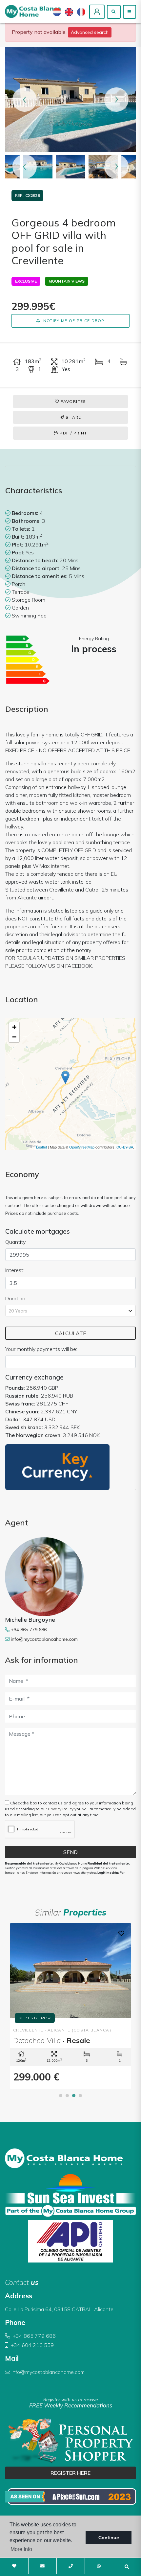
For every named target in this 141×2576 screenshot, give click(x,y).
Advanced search (90, 32)
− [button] (14, 1037)
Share (73, 417)
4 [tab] (80, 2096)
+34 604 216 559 (32, 2345)
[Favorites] (121, 1933)
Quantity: (16, 1242)
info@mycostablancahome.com (44, 1639)
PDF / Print (73, 433)
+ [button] (14, 1027)
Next (116, 100)
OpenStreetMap (82, 1147)
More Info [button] (21, 2549)
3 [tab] (74, 2096)
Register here (70, 2473)
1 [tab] (61, 2096)
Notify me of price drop (73, 321)
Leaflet (41, 1147)
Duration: (16, 1298)
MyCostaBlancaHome (33, 12)
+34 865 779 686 (28, 1630)
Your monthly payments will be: (41, 1349)
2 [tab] (67, 2096)
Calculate (71, 1333)
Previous (25, 100)
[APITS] (70, 2496)
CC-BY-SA (125, 1147)
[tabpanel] (70, 2006)
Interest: (15, 1270)
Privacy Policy (61, 1809)
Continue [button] (109, 2538)
